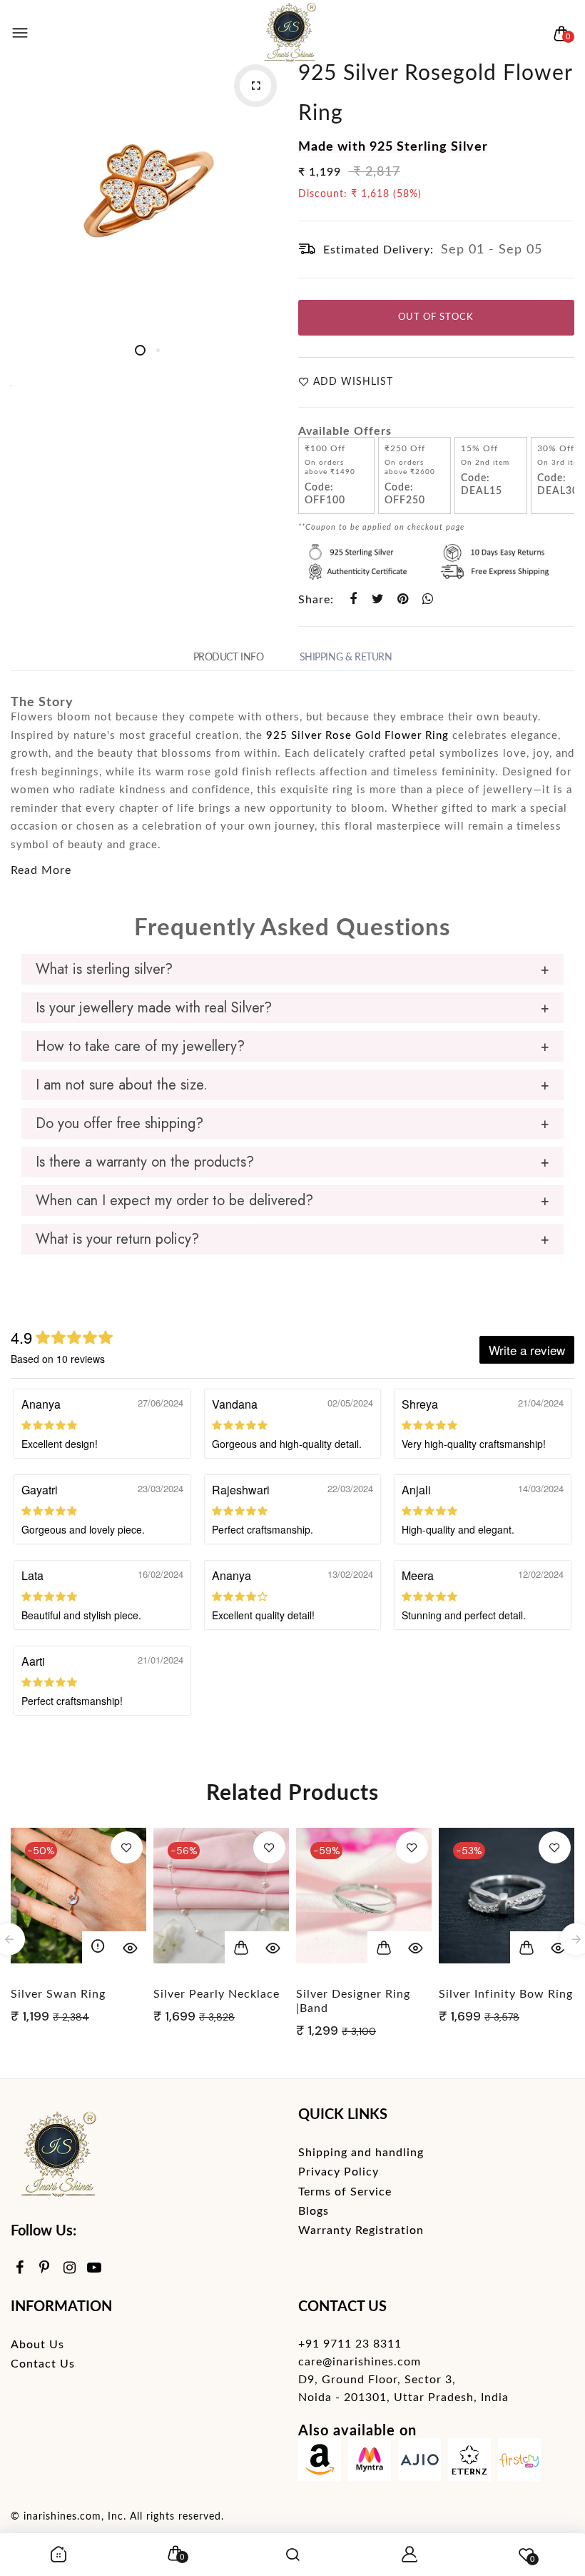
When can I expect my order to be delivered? (174, 1201)
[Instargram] (70, 2269)
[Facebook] (20, 2269)
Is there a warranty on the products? (145, 1162)
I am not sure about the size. (122, 1085)
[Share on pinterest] (403, 599)
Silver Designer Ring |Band (353, 2001)
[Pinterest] (45, 2269)
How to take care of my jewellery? (140, 1046)
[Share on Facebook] (353, 599)
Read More (41, 870)
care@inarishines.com (360, 2362)
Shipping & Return (346, 658)
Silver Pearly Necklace (217, 1994)
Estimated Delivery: (378, 250)
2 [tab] (158, 350)
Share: (316, 600)
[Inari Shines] (289, 34)
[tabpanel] (149, 192)
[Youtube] (95, 2269)
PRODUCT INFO (229, 658)
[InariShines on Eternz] (469, 2463)
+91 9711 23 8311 (350, 2344)
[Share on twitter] (378, 599)
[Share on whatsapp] (428, 599)
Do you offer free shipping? (119, 1123)
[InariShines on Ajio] (419, 2463)
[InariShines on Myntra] (370, 2463)
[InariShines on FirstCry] (519, 2463)
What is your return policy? (117, 1239)
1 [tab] (140, 350)
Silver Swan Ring (58, 1994)
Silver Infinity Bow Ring (506, 1994)
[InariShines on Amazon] (320, 2463)
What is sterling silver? (104, 969)
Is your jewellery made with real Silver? (154, 1008)
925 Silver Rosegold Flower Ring (435, 94)
